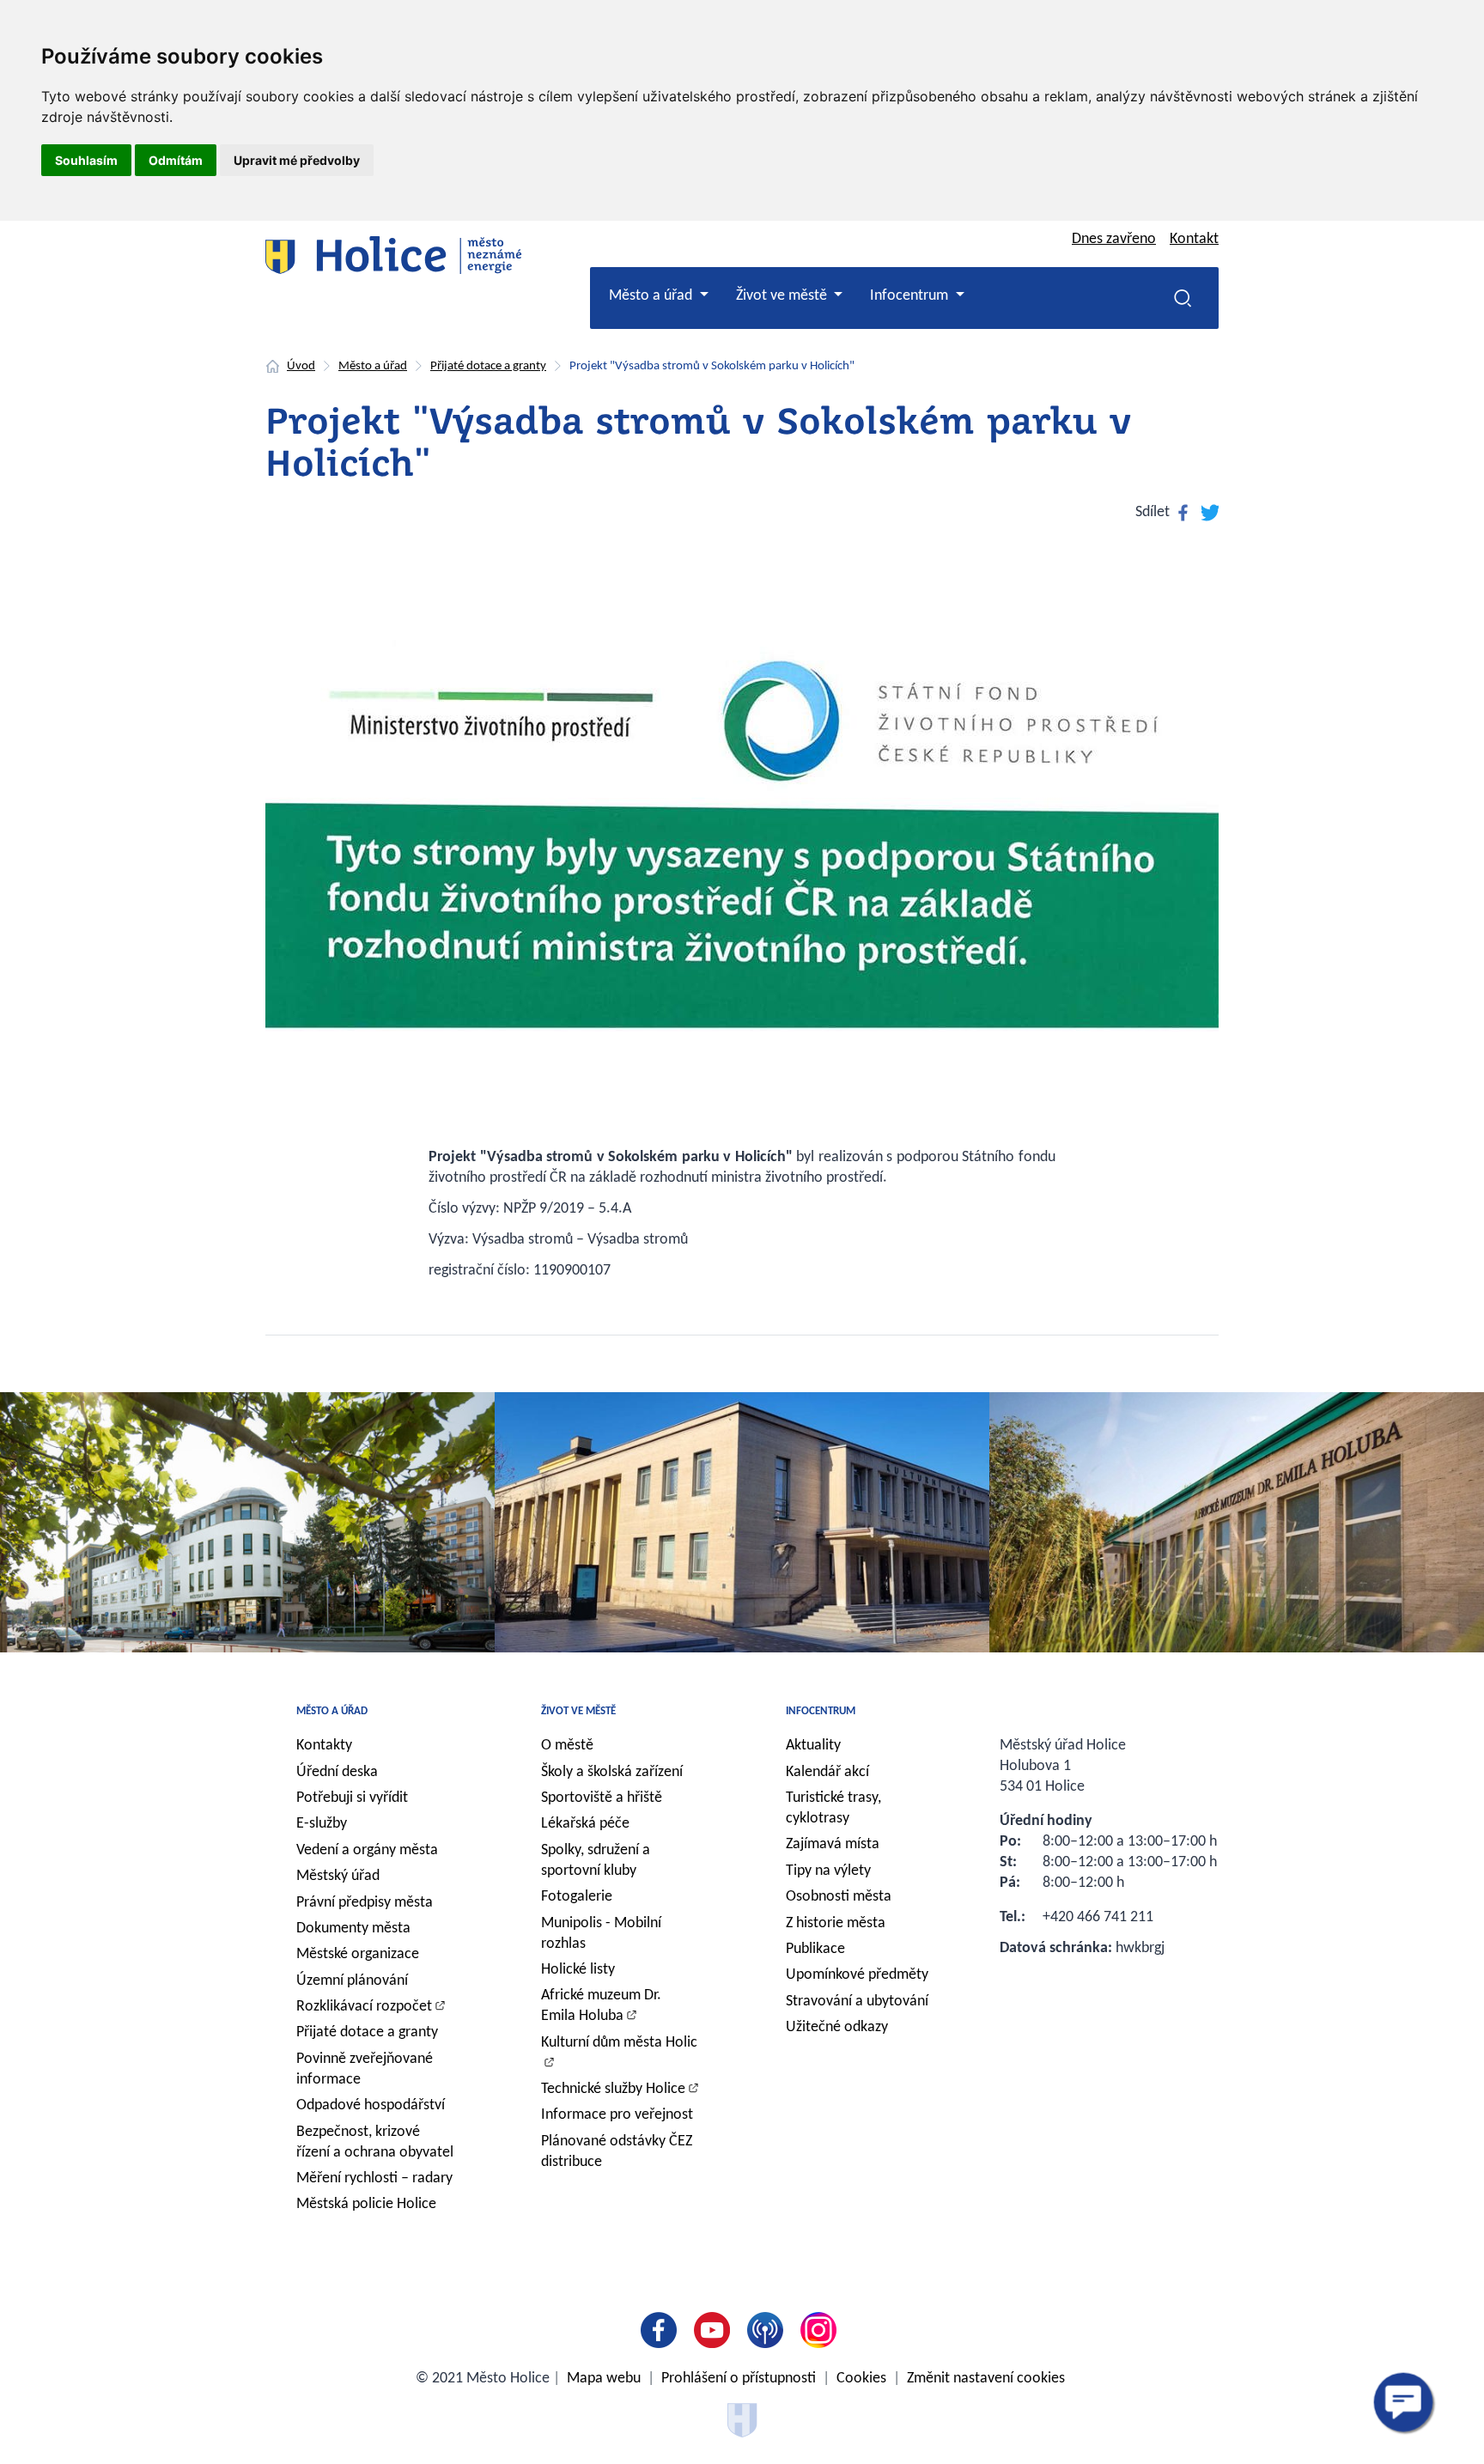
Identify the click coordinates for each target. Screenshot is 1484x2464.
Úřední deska (337, 1772)
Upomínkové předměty (857, 1975)
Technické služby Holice (613, 2089)
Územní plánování (352, 1981)
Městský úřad (338, 1876)
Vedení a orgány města (367, 1850)
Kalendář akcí (827, 1772)
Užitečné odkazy (837, 2027)
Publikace (815, 1949)
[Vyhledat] (1183, 298)
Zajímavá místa (833, 1844)
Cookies (861, 2379)
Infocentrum (821, 1711)
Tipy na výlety (828, 1871)
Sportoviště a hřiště (602, 1798)
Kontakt (1194, 239)
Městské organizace (358, 1954)
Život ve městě (578, 1711)
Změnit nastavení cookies (986, 2379)
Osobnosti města (839, 1897)
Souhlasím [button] (86, 160)
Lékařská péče (585, 1824)
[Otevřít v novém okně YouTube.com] (715, 2330)
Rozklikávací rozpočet (364, 2007)
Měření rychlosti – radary (374, 2178)
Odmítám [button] (176, 160)
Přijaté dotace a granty (488, 366)
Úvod (301, 366)
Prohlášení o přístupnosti (739, 2379)
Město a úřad (373, 366)
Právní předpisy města (365, 1903)
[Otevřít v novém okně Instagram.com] (822, 2330)
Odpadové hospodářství (371, 2105)
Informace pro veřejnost (617, 2115)
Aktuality (813, 1746)
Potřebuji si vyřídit (352, 1798)
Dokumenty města (353, 1929)
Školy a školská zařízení (612, 1772)
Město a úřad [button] (652, 296)
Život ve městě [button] (783, 296)
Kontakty (324, 1746)
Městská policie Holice (366, 2204)
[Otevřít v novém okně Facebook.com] (662, 2330)
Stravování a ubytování (857, 2002)
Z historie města (836, 1923)
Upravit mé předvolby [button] (297, 160)
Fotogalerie (577, 1897)
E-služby (322, 1824)
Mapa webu (604, 2379)
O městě (567, 1746)
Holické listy (578, 1970)
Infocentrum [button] (911, 296)
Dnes (1114, 239)
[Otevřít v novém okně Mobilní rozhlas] (769, 2330)
